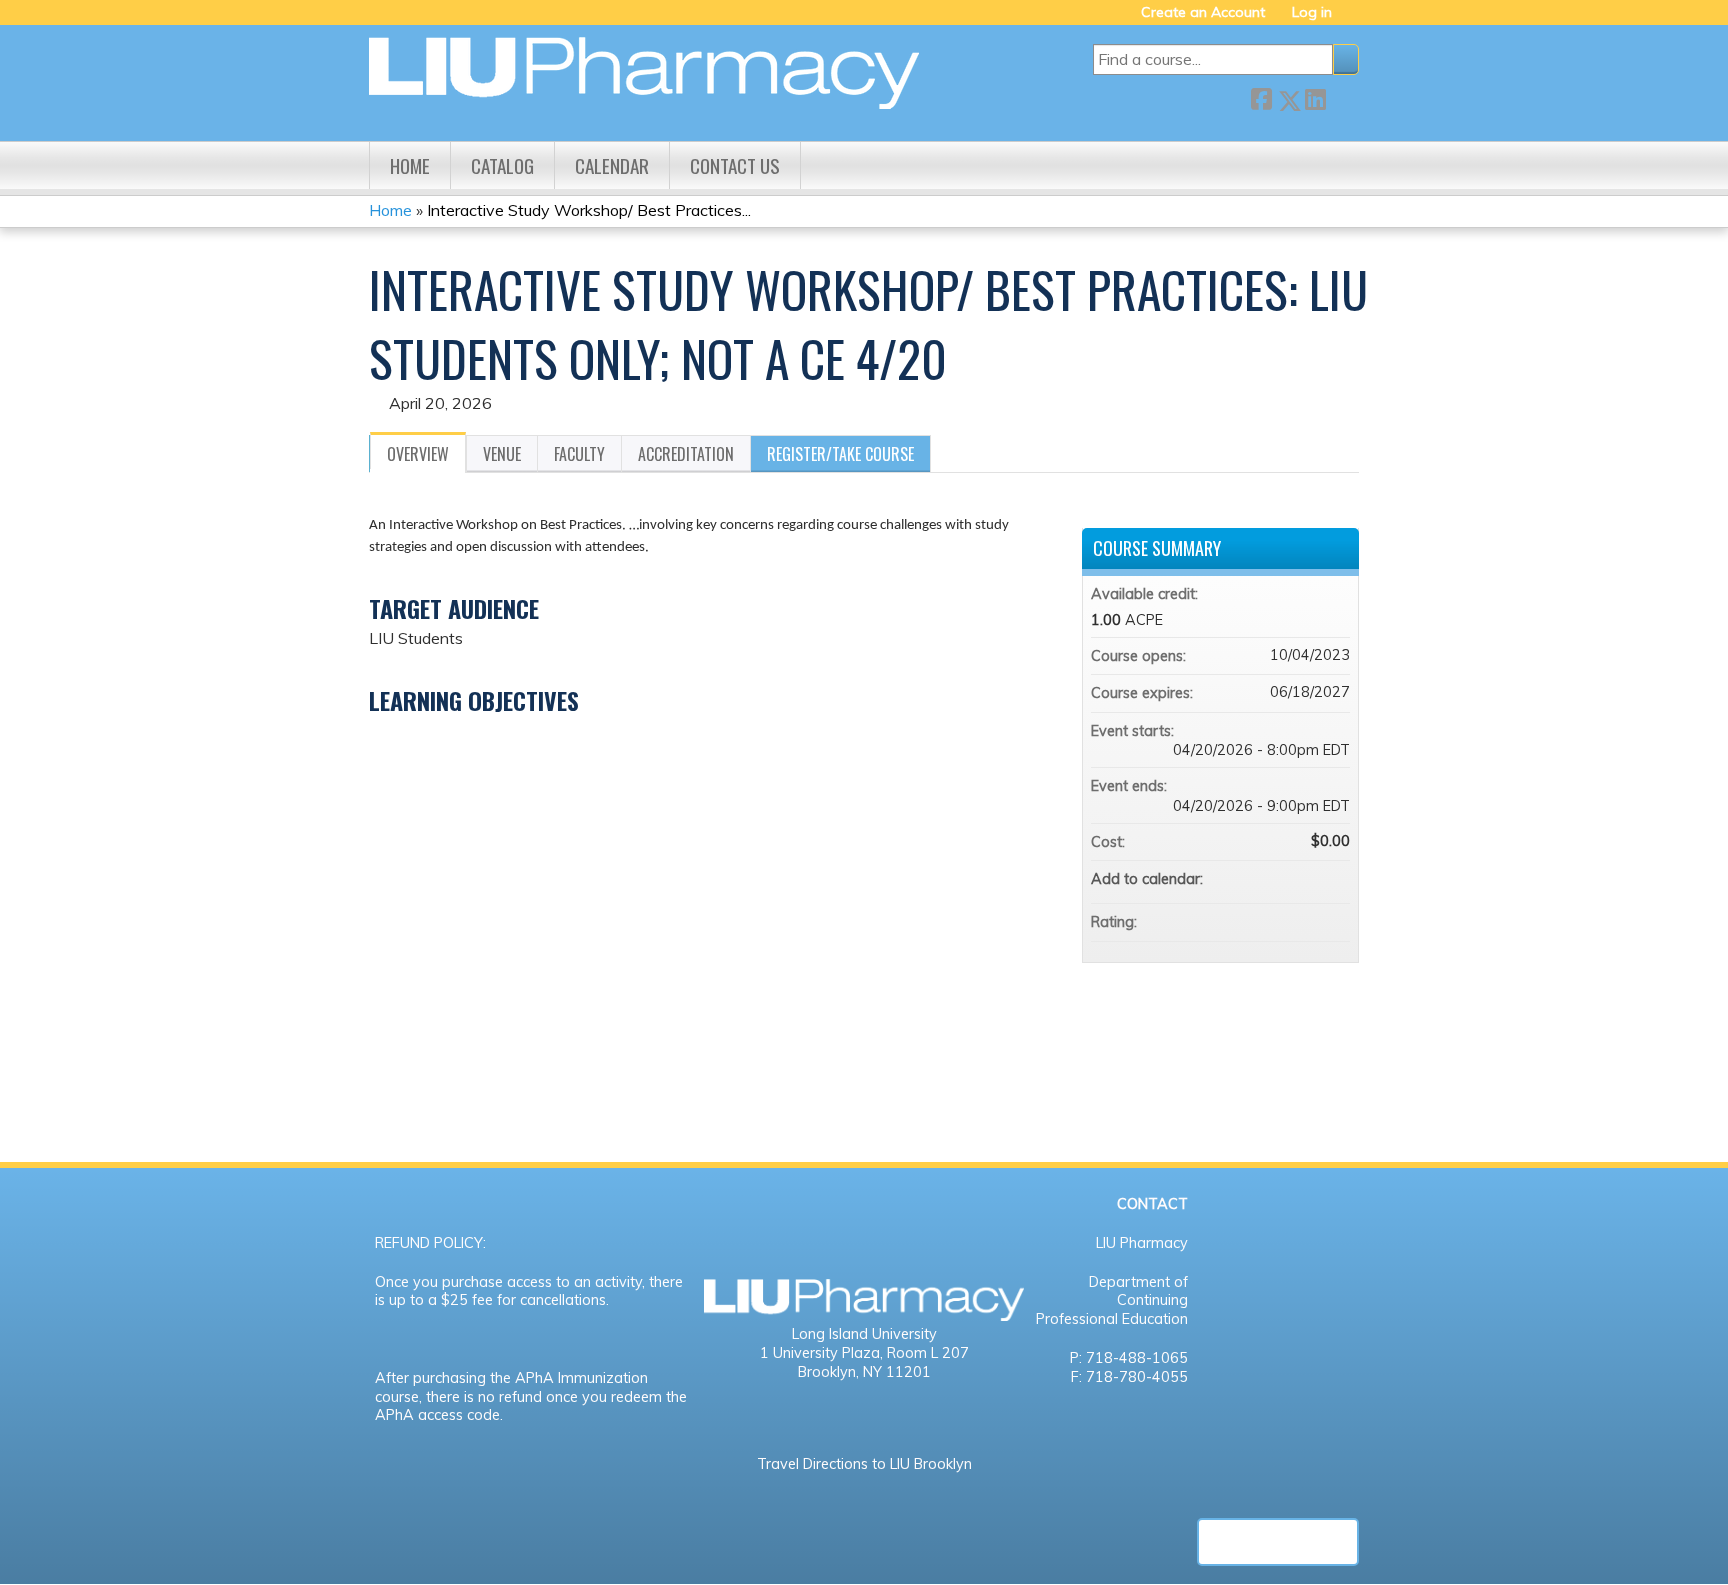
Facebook (1261, 96)
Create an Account (1203, 12)
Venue (502, 454)
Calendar (612, 165)
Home (410, 165)
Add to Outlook (1334, 879)
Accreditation (686, 454)
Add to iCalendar (1308, 878)
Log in (1312, 12)
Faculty (579, 454)
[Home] (644, 73)
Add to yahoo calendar (1282, 879)
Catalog (502, 165)
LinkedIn (1315, 96)
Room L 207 (928, 1353)
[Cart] (1353, 19)
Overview (418, 454)
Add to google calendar (1256, 879)
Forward (1342, 96)
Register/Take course (840, 454)
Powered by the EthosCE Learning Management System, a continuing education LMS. (1278, 1542)
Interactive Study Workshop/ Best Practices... (589, 210)
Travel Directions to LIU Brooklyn (864, 1464)
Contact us (735, 165)
